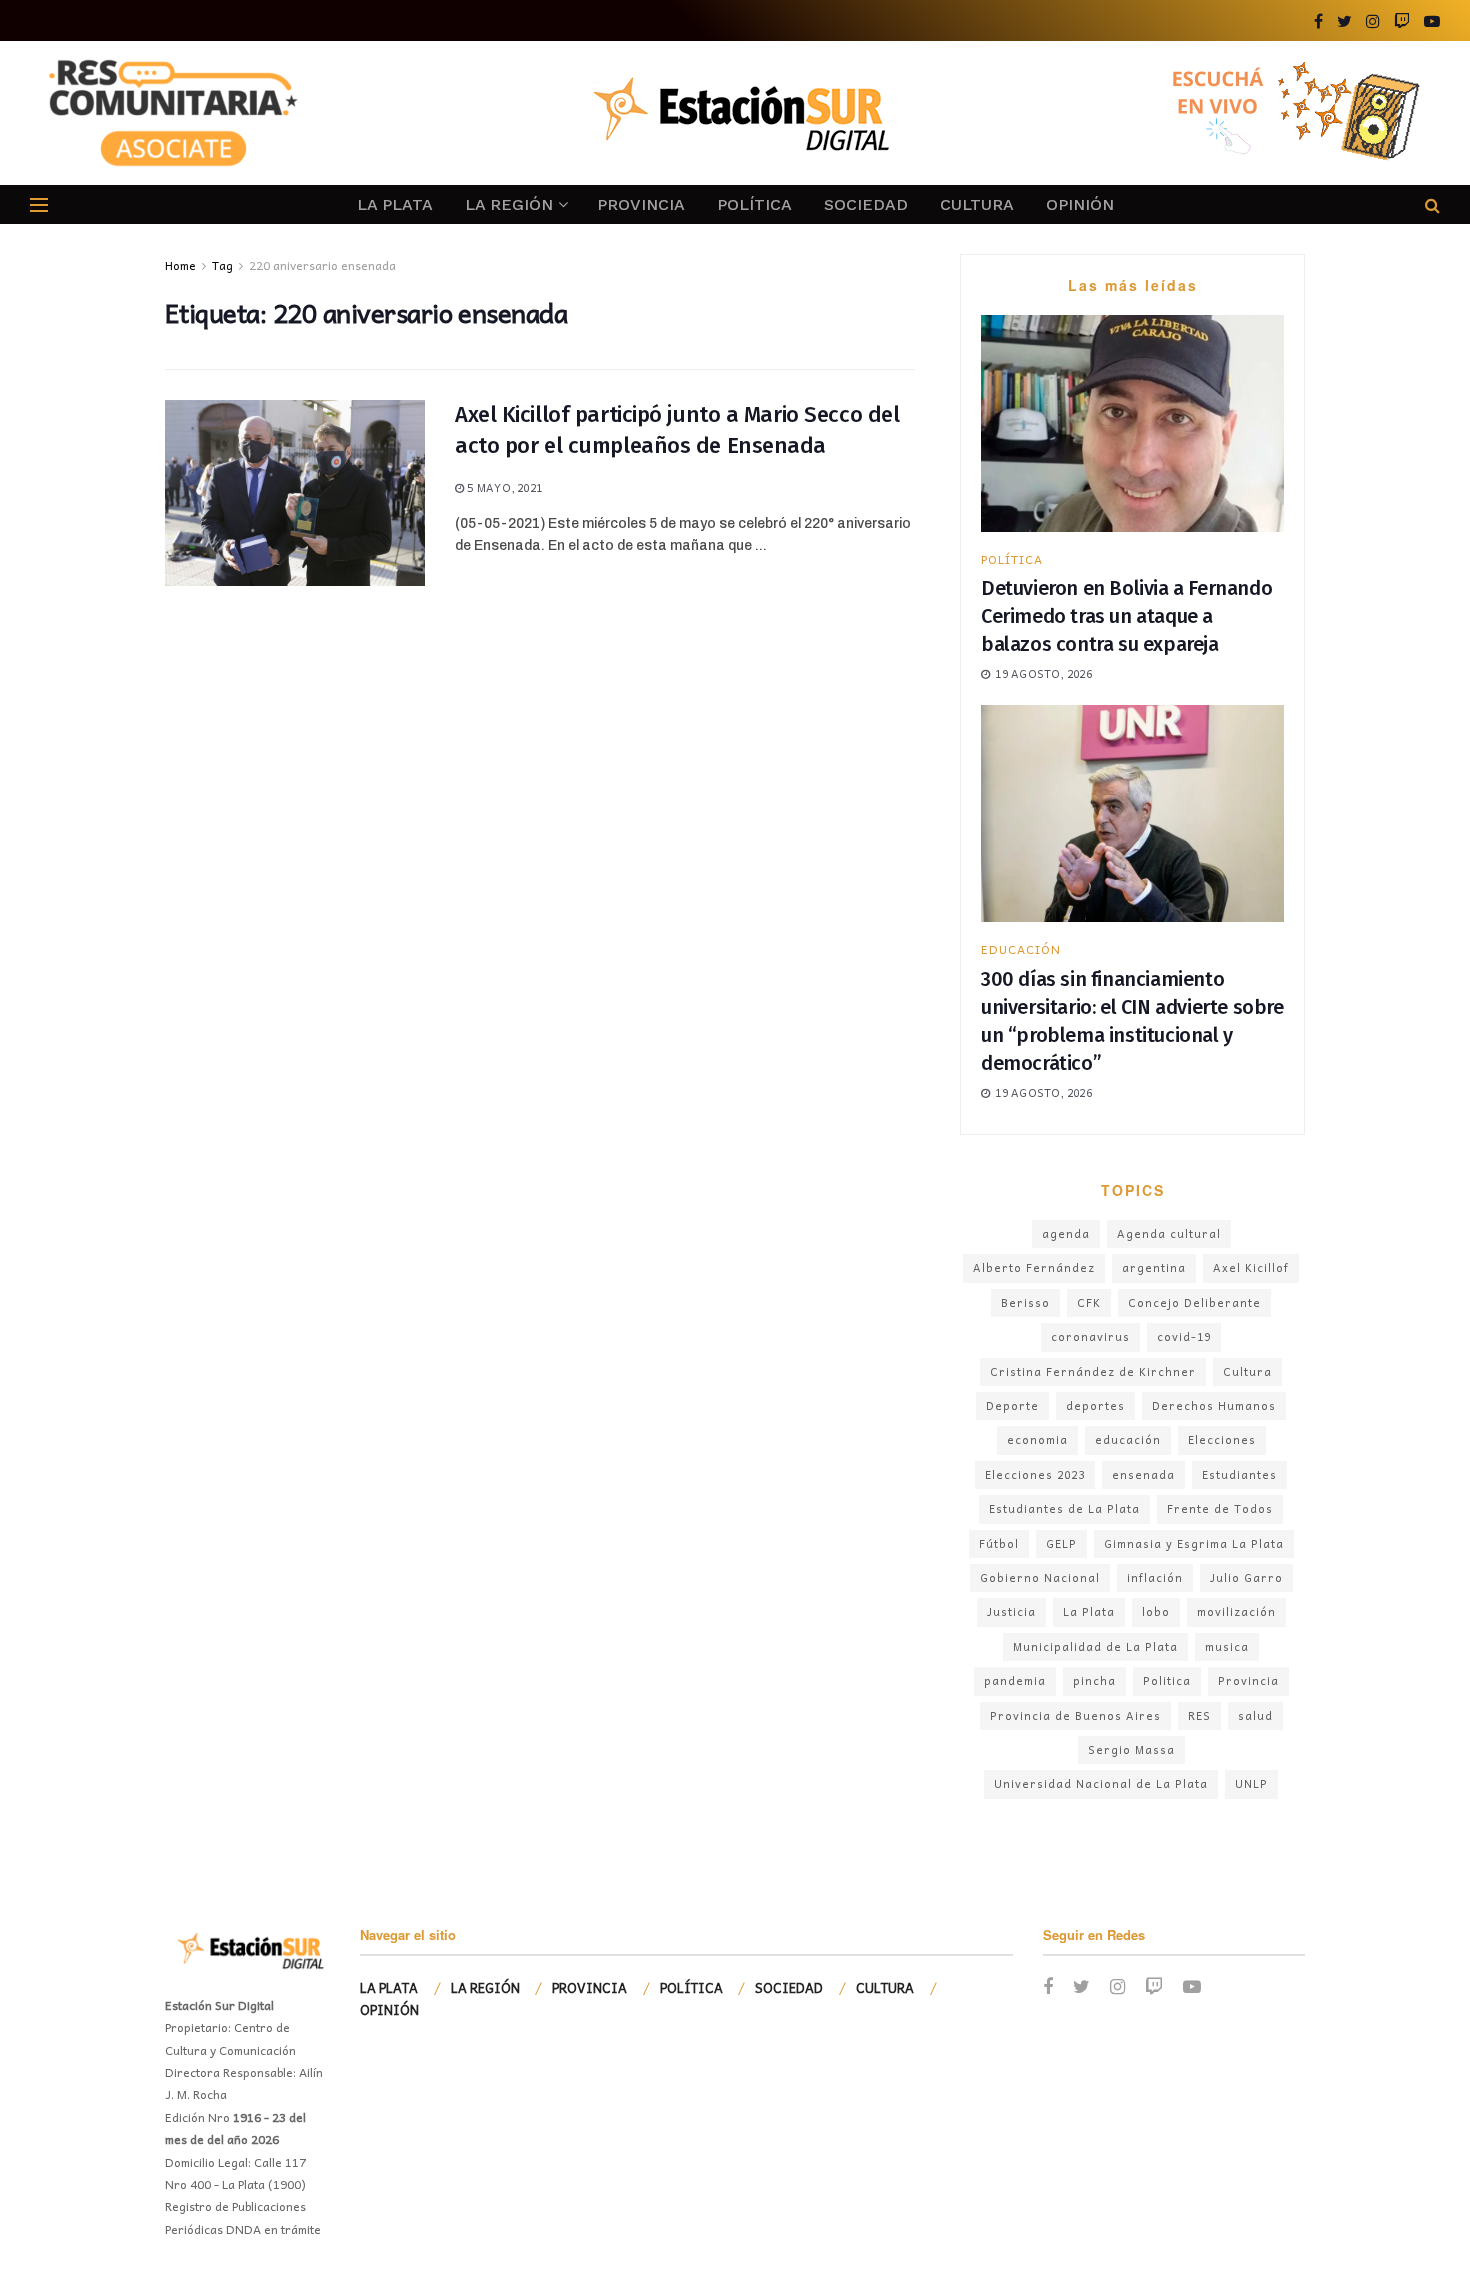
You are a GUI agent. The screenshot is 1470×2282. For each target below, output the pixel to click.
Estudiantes (1239, 1474)
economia (1037, 1439)
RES (1199, 1715)
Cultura (1247, 1371)
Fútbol (999, 1543)
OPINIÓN (1080, 204)
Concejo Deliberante (1194, 1302)
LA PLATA (395, 204)
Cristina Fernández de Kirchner (1093, 1371)
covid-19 (1184, 1336)
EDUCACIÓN (1021, 949)
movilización (1236, 1611)
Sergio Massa (1131, 1749)
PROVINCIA (641, 204)
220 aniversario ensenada (322, 265)
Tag (222, 265)
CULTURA (977, 204)
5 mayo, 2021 (503, 487)
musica (1227, 1646)
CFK (1089, 1302)
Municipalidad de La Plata (1095, 1646)
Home (180, 265)
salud (1255, 1715)
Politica (1167, 1680)
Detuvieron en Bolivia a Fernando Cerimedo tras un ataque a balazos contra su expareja (1126, 616)
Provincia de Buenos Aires (1075, 1715)
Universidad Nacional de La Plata (1101, 1783)
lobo (1156, 1611)
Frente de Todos (1220, 1508)
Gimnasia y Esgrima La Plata (1194, 1543)
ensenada (1143, 1474)
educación (1128, 1439)
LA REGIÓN (509, 204)
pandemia (1015, 1680)
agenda (1066, 1233)
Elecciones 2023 (1035, 1474)
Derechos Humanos (1214, 1405)
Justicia (1011, 1611)
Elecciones (1222, 1439)
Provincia (1248, 1680)
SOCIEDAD (866, 204)
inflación (1155, 1577)
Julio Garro (1246, 1577)
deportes (1095, 1405)
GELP (1061, 1543)
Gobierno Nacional (1040, 1577)
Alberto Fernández (1034, 1267)
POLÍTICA (754, 204)
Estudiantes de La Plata (1064, 1508)
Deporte (1012, 1405)
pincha (1094, 1680)
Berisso (1025, 1302)
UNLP (1251, 1783)
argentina (1154, 1267)
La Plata (1089, 1611)
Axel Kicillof (1251, 1267)
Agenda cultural (1169, 1233)
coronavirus (1090, 1336)
